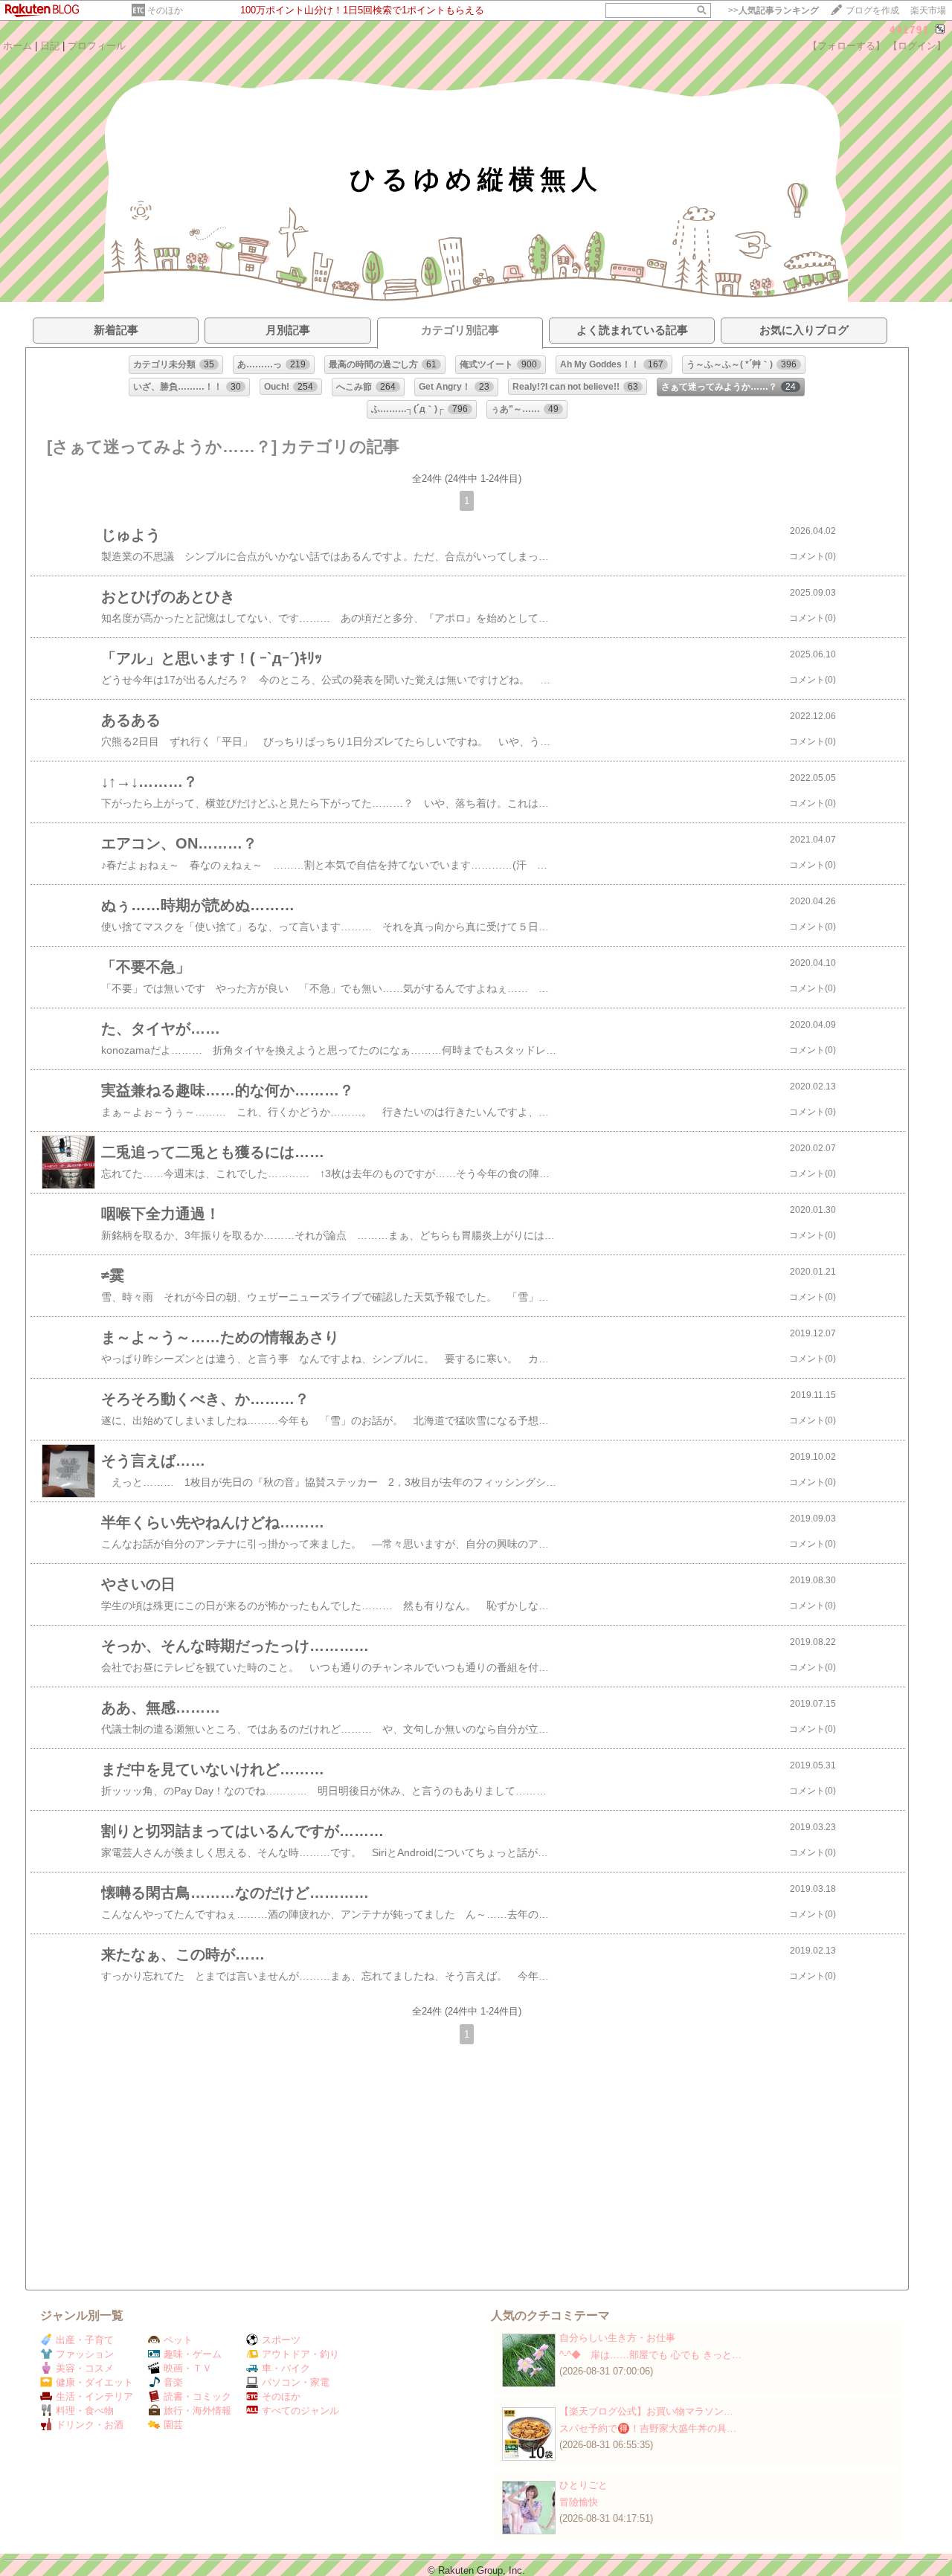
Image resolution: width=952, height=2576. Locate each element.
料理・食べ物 (85, 2411)
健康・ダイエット (94, 2382)
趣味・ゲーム (193, 2354)
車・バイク (286, 2368)
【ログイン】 (917, 46)
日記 (50, 46)
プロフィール (97, 46)
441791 (910, 30)
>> (773, 10)
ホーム (17, 46)
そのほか (165, 10)
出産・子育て (85, 2340)
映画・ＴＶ (188, 2368)
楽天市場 (928, 10)
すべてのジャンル (300, 2411)
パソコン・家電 (296, 2382)
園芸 (173, 2425)
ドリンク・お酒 (90, 2425)
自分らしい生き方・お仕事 (617, 2338)
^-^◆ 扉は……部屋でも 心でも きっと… (650, 2355)
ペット (178, 2340)
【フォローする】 (846, 46)
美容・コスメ (85, 2368)
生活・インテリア (94, 2396)
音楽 (173, 2382)
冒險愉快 (579, 2502)
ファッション (85, 2354)
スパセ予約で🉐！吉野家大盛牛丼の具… (648, 2428)
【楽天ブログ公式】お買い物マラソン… (646, 2411)
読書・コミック (197, 2396)
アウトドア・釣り (300, 2354)
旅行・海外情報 (197, 2411)
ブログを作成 (872, 10)
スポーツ (281, 2340)
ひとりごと (583, 2485)
